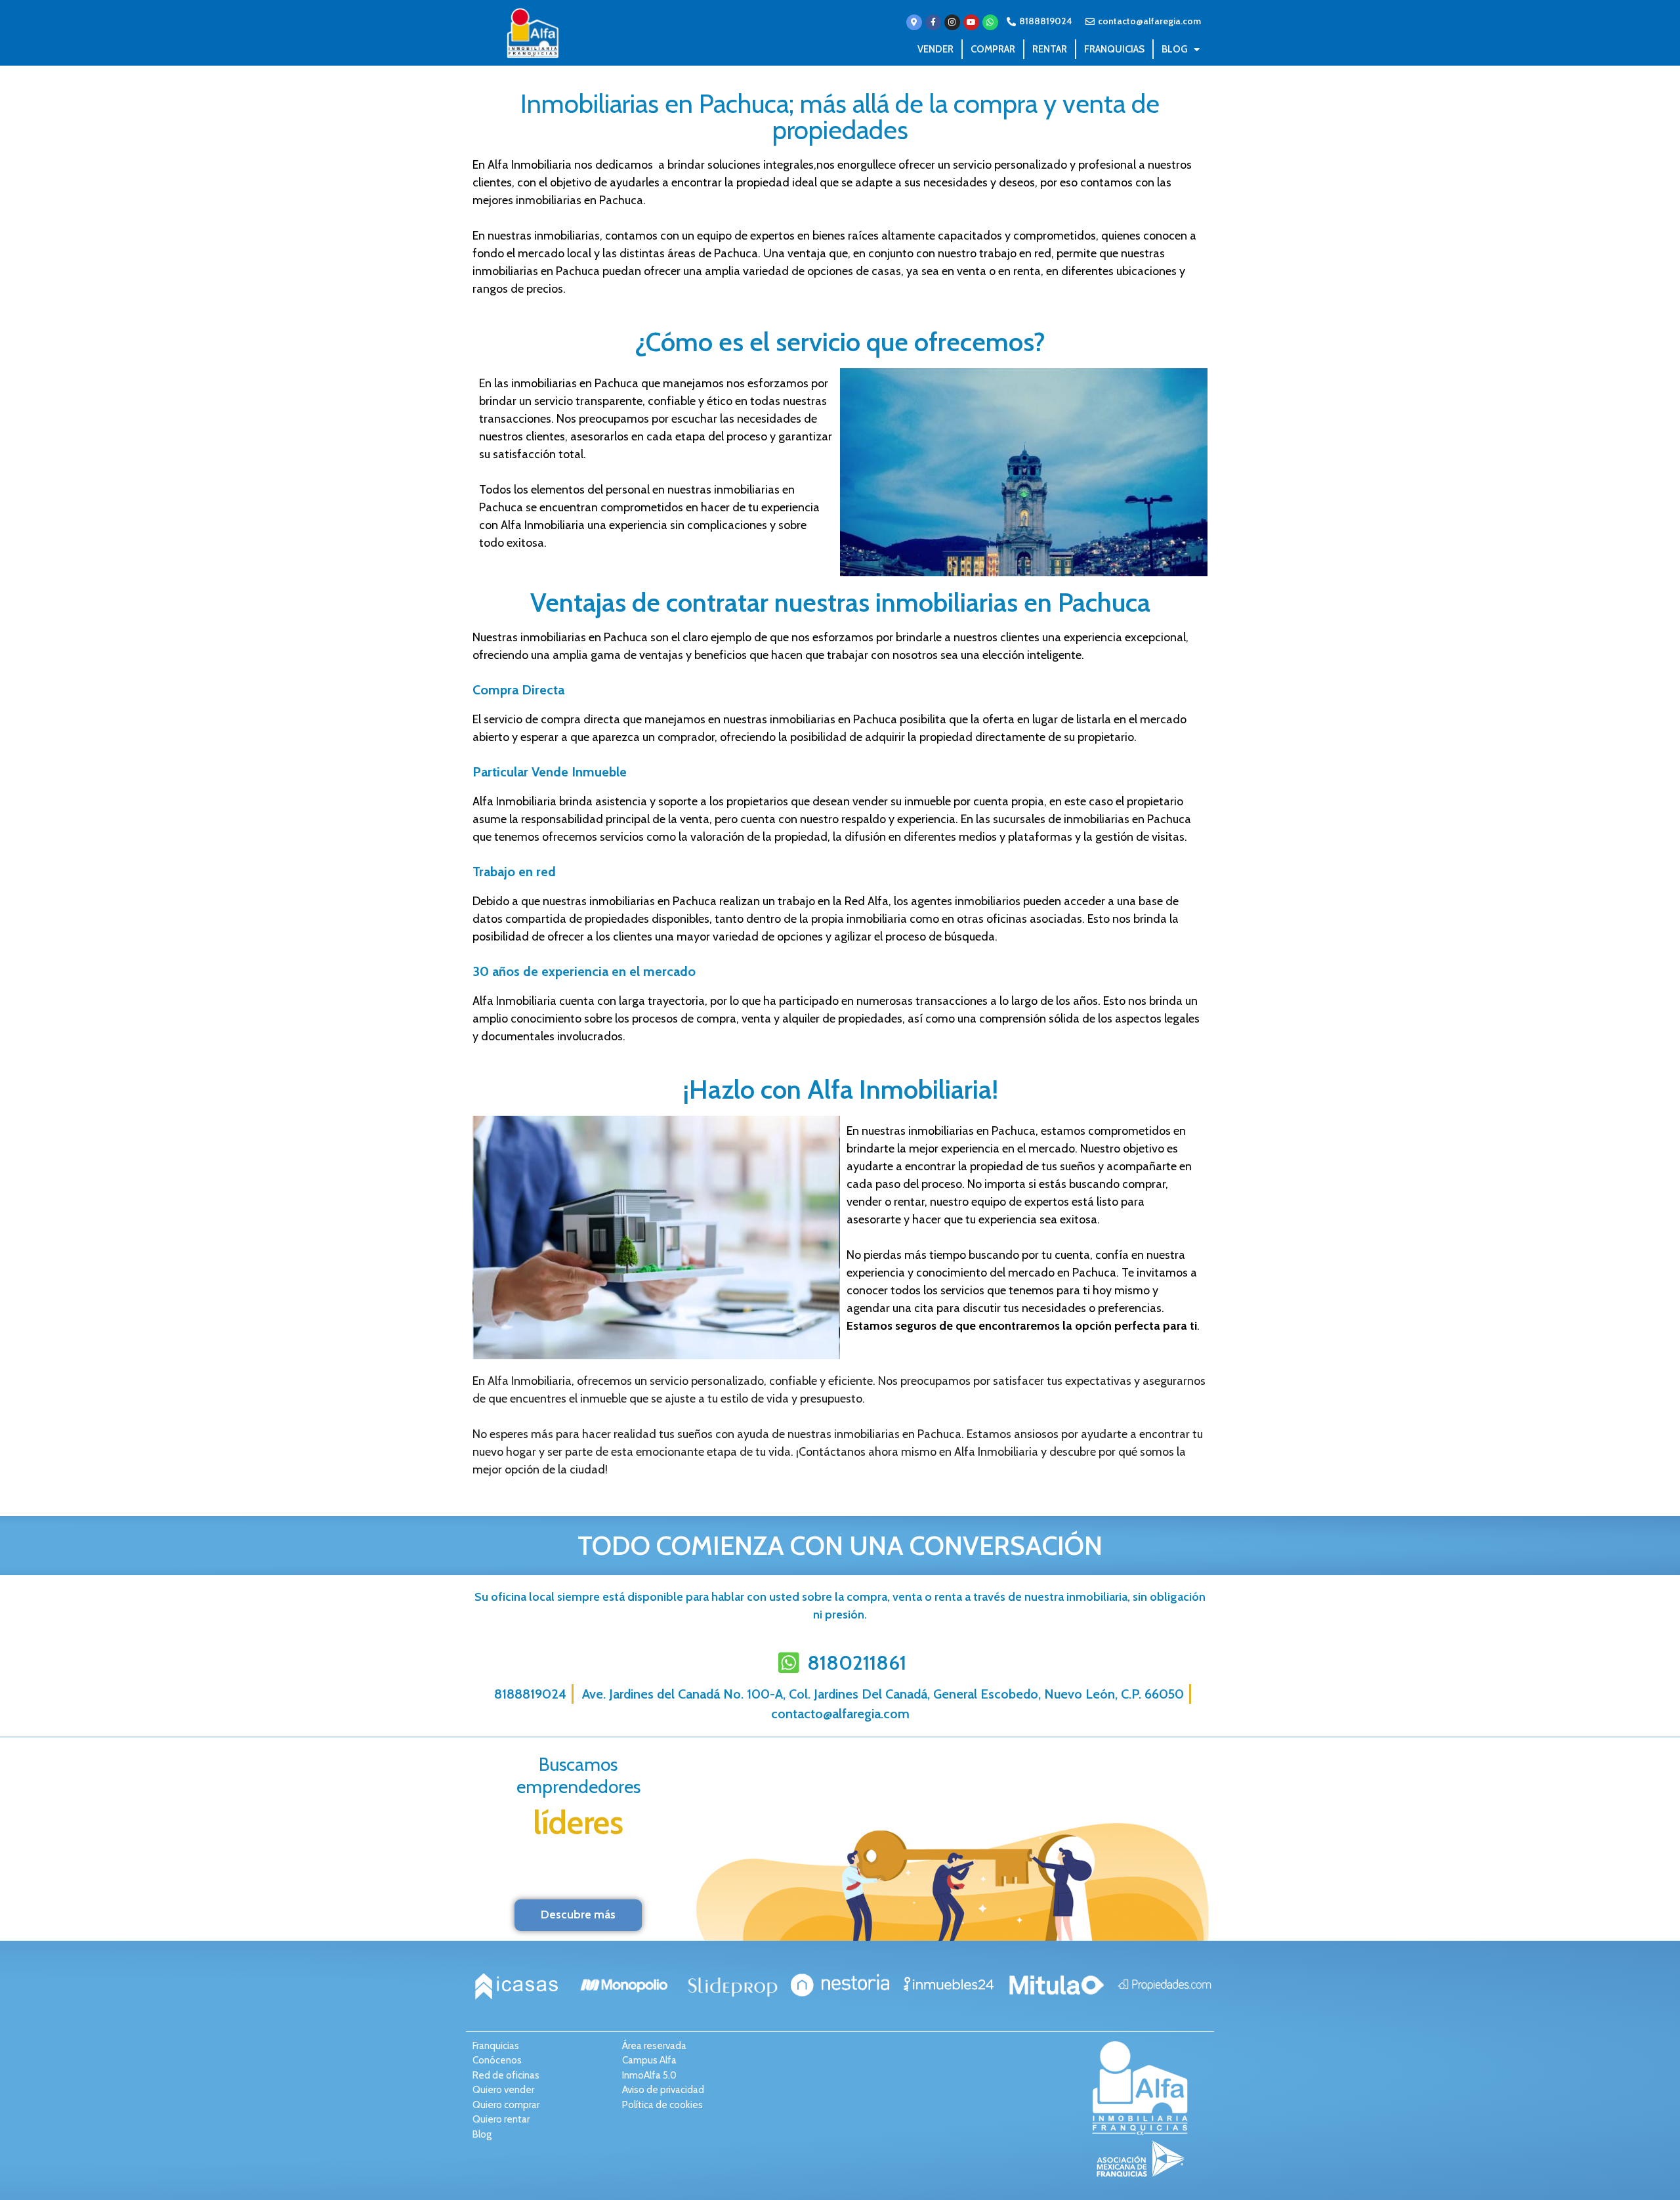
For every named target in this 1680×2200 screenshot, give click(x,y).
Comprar (993, 49)
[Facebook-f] (933, 22)
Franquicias (1114, 49)
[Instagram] (952, 22)
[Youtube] (971, 22)
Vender (935, 49)
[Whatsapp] (990, 22)
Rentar (1050, 49)
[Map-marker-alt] (914, 22)
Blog (1174, 49)
